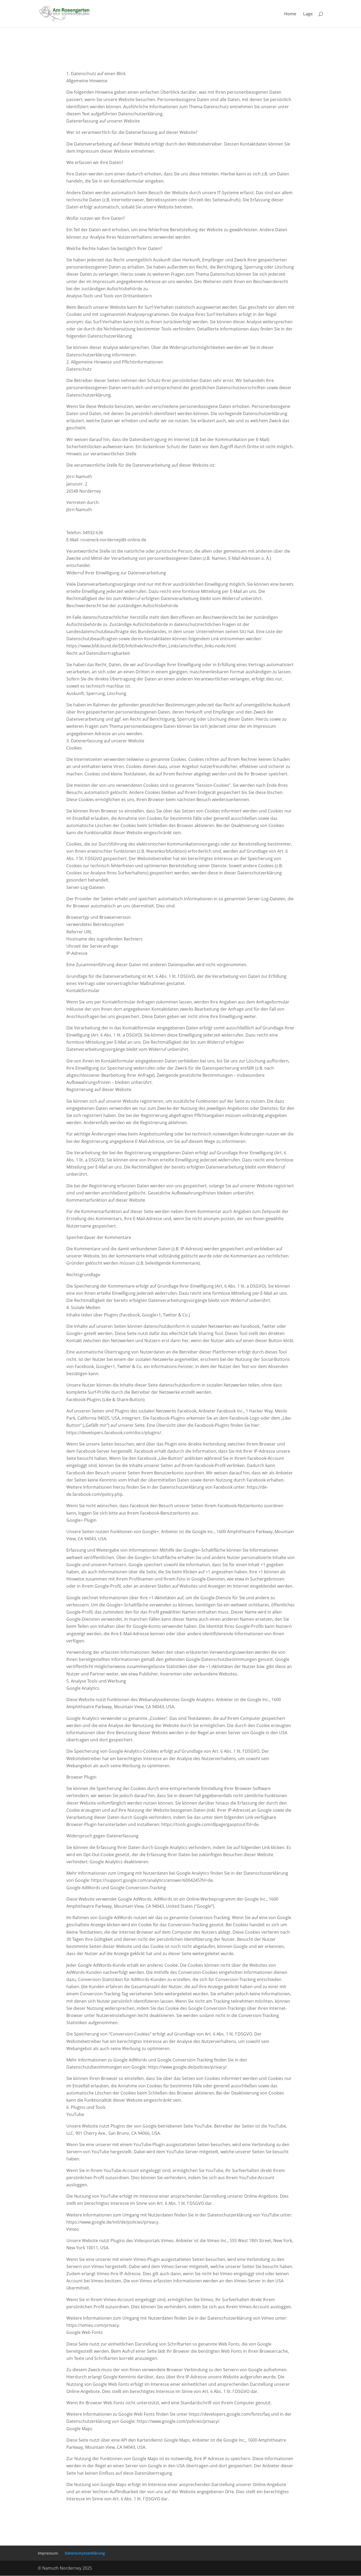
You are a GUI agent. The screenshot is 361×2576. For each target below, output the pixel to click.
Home (290, 14)
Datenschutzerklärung (85, 2553)
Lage (308, 14)
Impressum (48, 2553)
